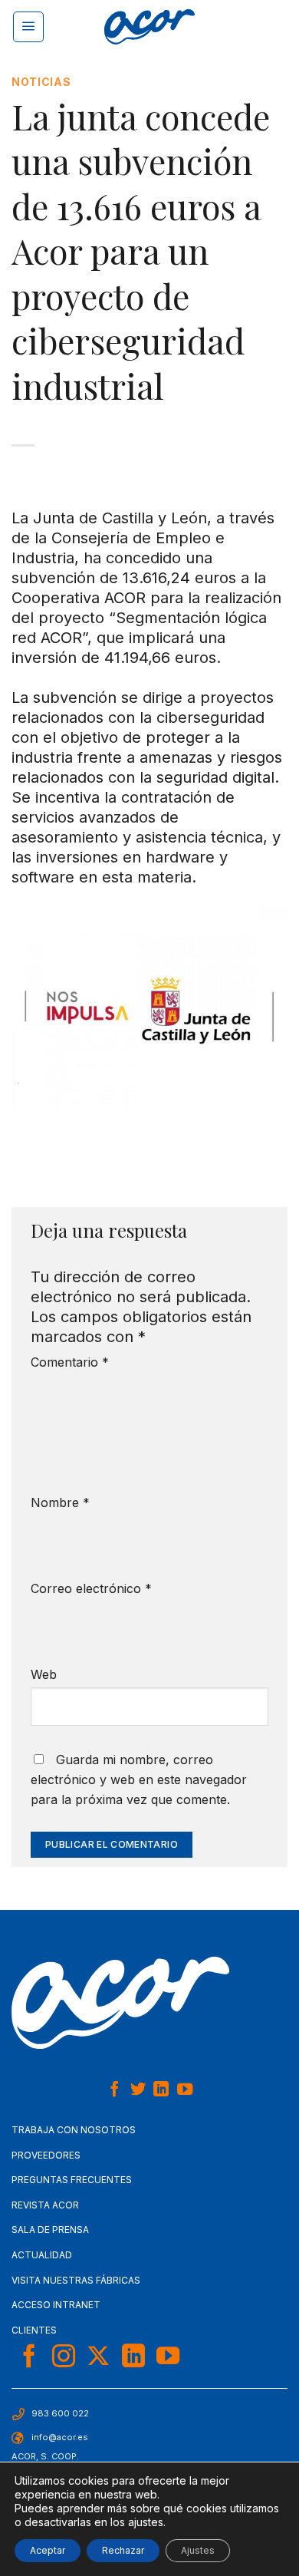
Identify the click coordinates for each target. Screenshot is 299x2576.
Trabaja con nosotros (74, 2130)
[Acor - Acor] (149, 27)
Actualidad (42, 2255)
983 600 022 (60, 2413)
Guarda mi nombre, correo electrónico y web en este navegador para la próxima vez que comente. (139, 1779)
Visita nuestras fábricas (76, 2280)
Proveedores (46, 2155)
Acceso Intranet (56, 2305)
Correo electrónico (91, 1588)
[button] (28, 27)
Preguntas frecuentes (72, 2180)
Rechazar (123, 2550)
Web (44, 1674)
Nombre (60, 1502)
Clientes (34, 2330)
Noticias (41, 82)
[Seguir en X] (98, 2358)
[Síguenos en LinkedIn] (161, 2090)
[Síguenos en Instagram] (64, 2358)
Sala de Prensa (50, 2230)
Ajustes (198, 2550)
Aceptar (48, 2550)
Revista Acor (45, 2205)
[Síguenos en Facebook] (114, 2090)
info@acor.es (60, 2437)
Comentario (70, 1362)
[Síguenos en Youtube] (185, 2090)
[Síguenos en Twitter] (138, 2090)
